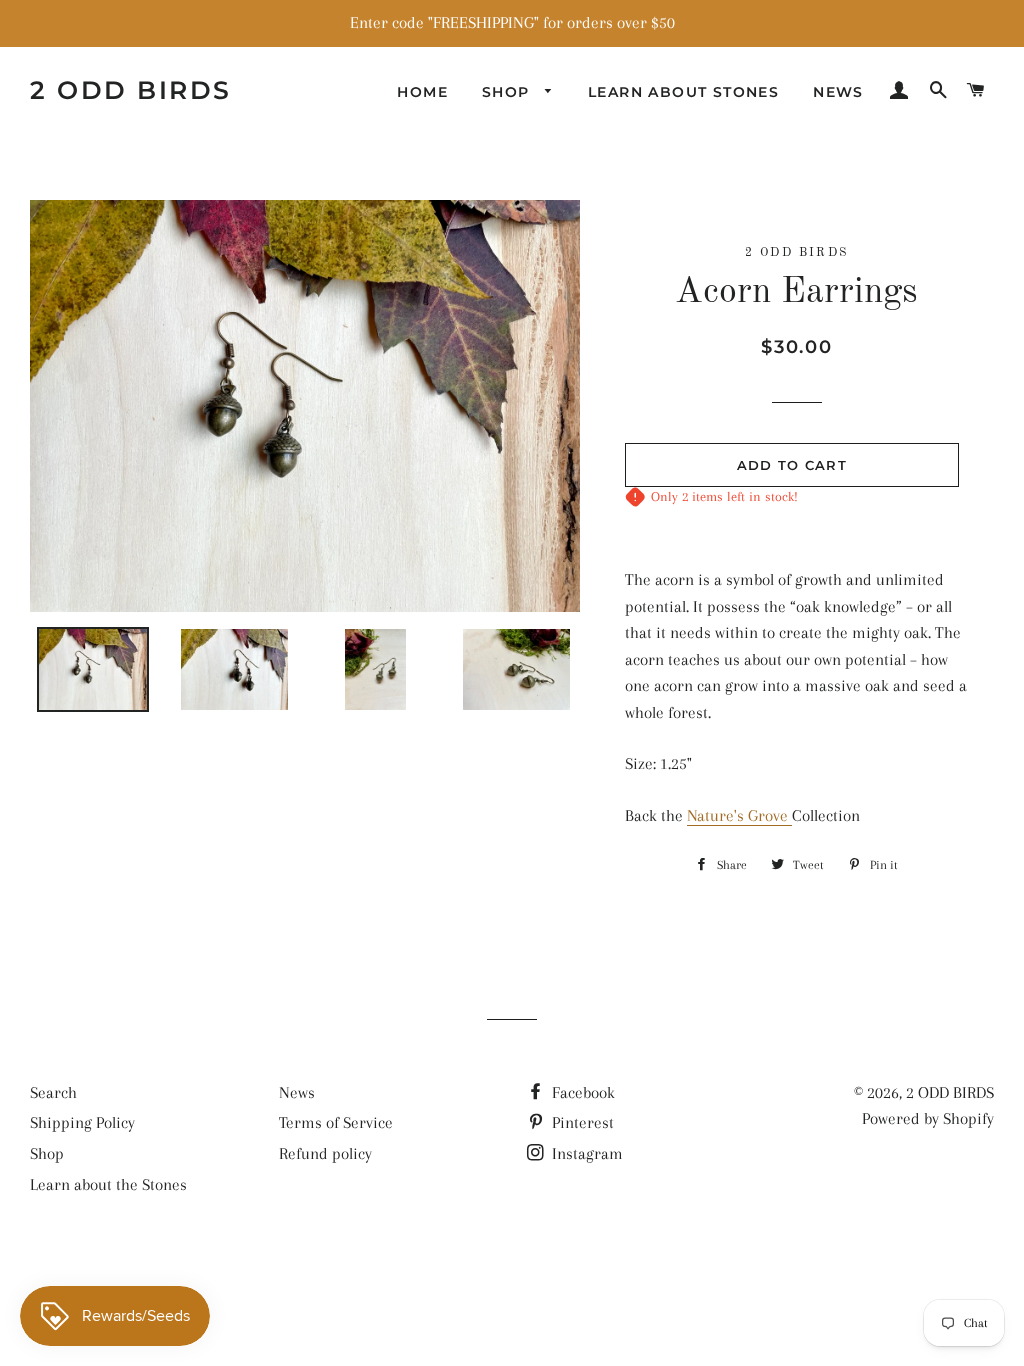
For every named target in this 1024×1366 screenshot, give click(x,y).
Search (53, 1092)
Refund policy (325, 1153)
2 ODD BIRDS (131, 90)
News (838, 92)
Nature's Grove (739, 815)
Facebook (581, 1092)
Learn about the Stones (108, 1184)
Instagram (585, 1153)
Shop (508, 92)
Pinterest (581, 1122)
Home (422, 92)
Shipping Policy (82, 1122)
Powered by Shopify (928, 1118)
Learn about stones (683, 92)
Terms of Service (336, 1122)
